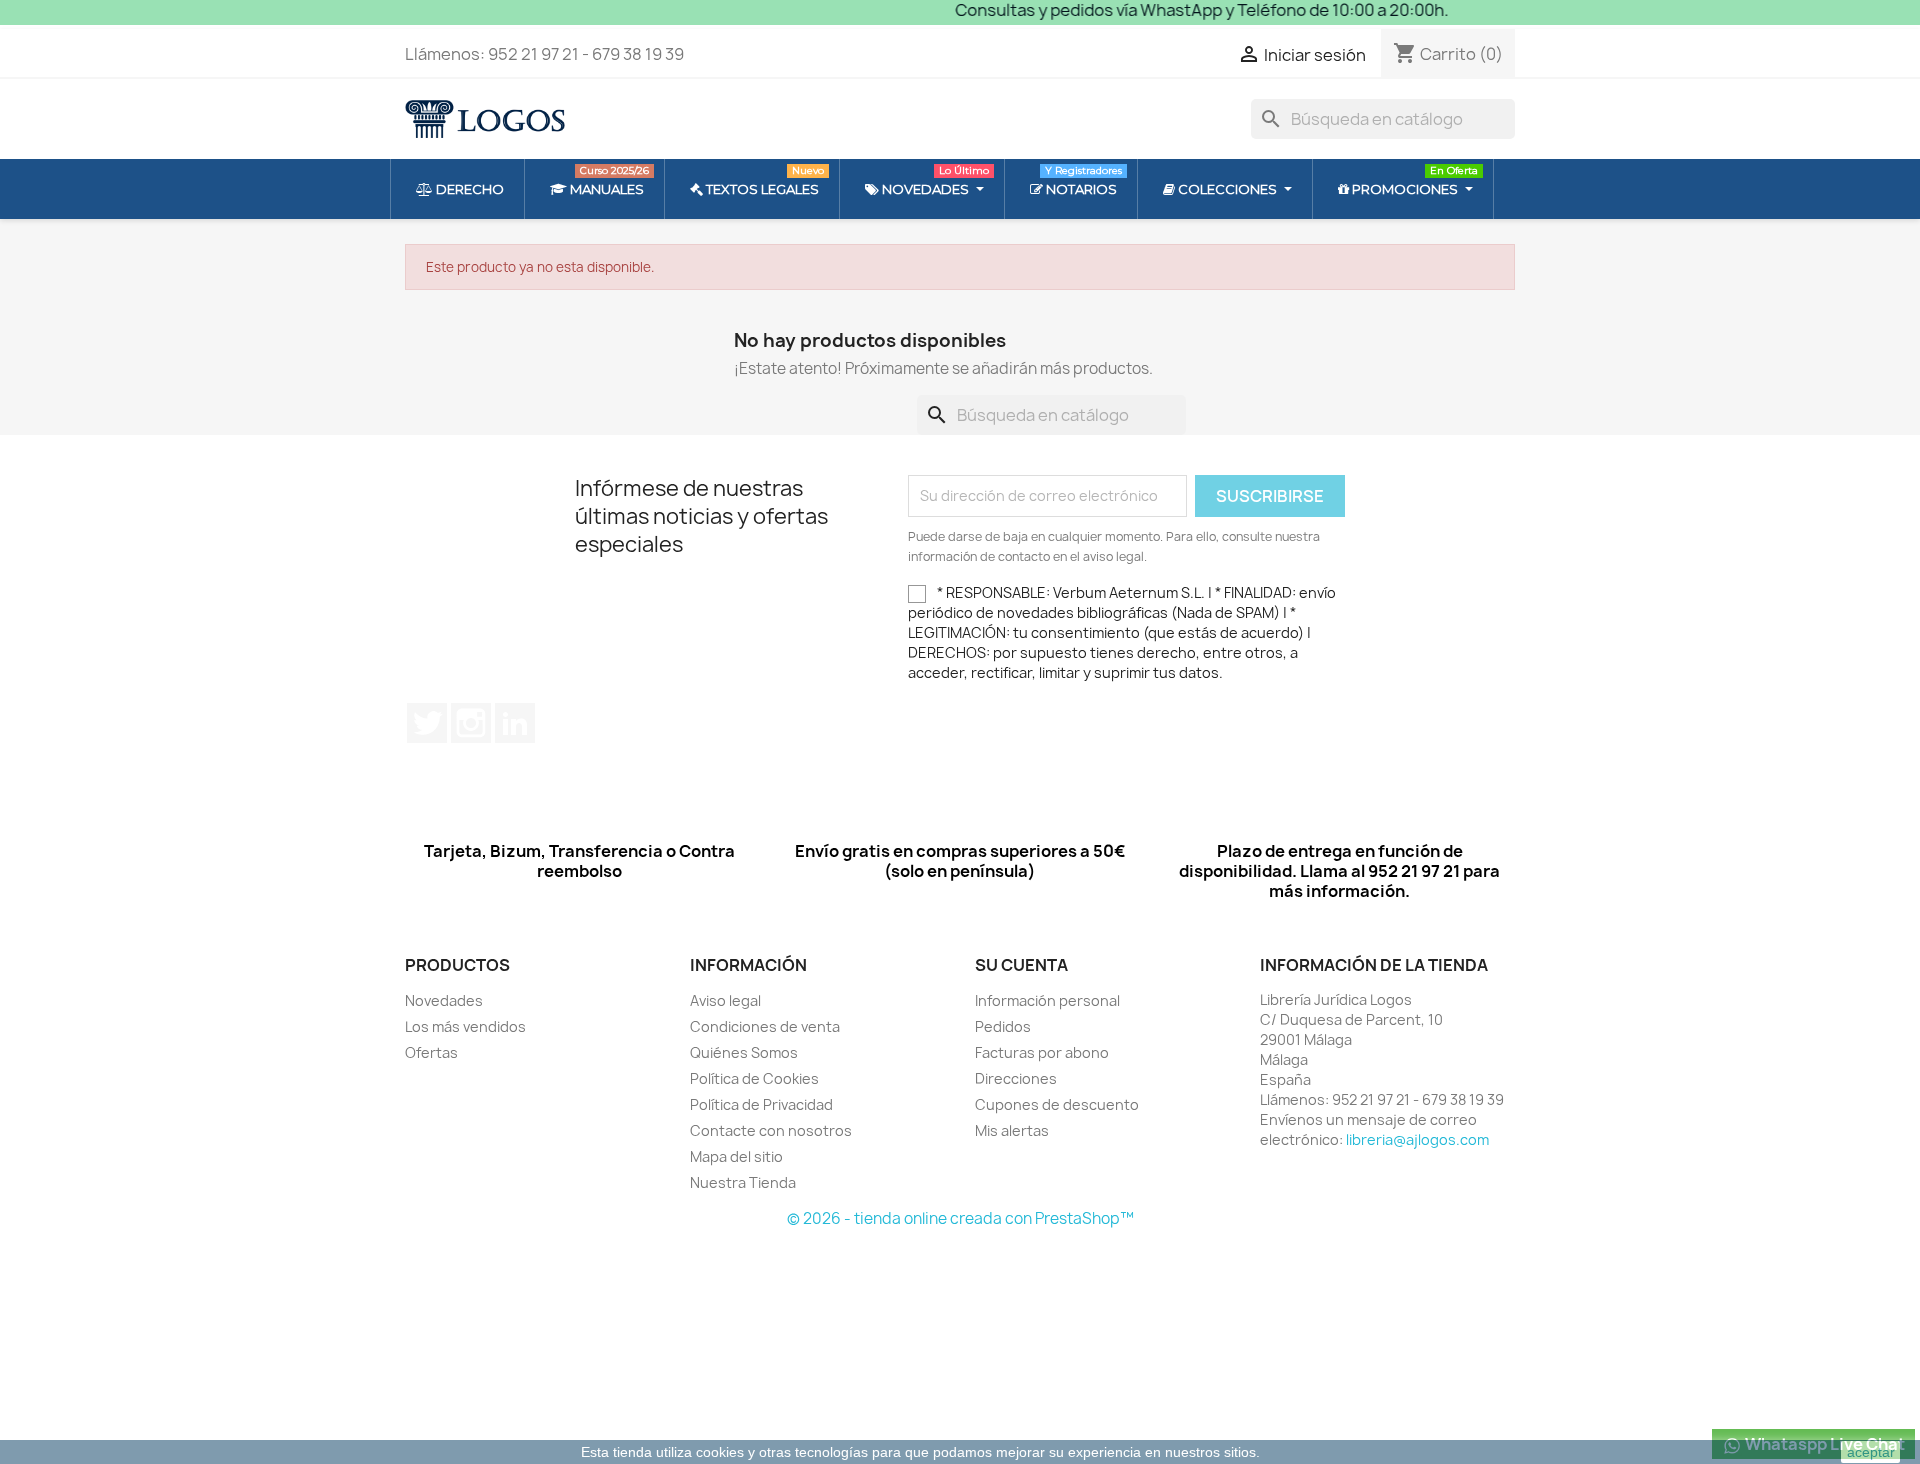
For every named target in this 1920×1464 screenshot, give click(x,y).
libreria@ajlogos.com (1417, 1139)
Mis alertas (1012, 1130)
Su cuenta (1021, 965)
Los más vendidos (465, 1026)
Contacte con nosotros (771, 1130)
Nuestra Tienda (743, 1182)
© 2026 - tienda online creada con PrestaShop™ (960, 1218)
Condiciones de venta (765, 1026)
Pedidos (1003, 1026)
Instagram (471, 723)
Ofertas (431, 1052)
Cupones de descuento (1057, 1104)
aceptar (1871, 1452)
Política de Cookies (754, 1078)
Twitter (427, 723)
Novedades (444, 1000)
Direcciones (1016, 1078)
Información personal (1047, 1000)
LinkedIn (515, 723)
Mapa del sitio (736, 1156)
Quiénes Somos (744, 1052)
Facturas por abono (1042, 1052)
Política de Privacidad (761, 1104)
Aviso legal (725, 1000)
